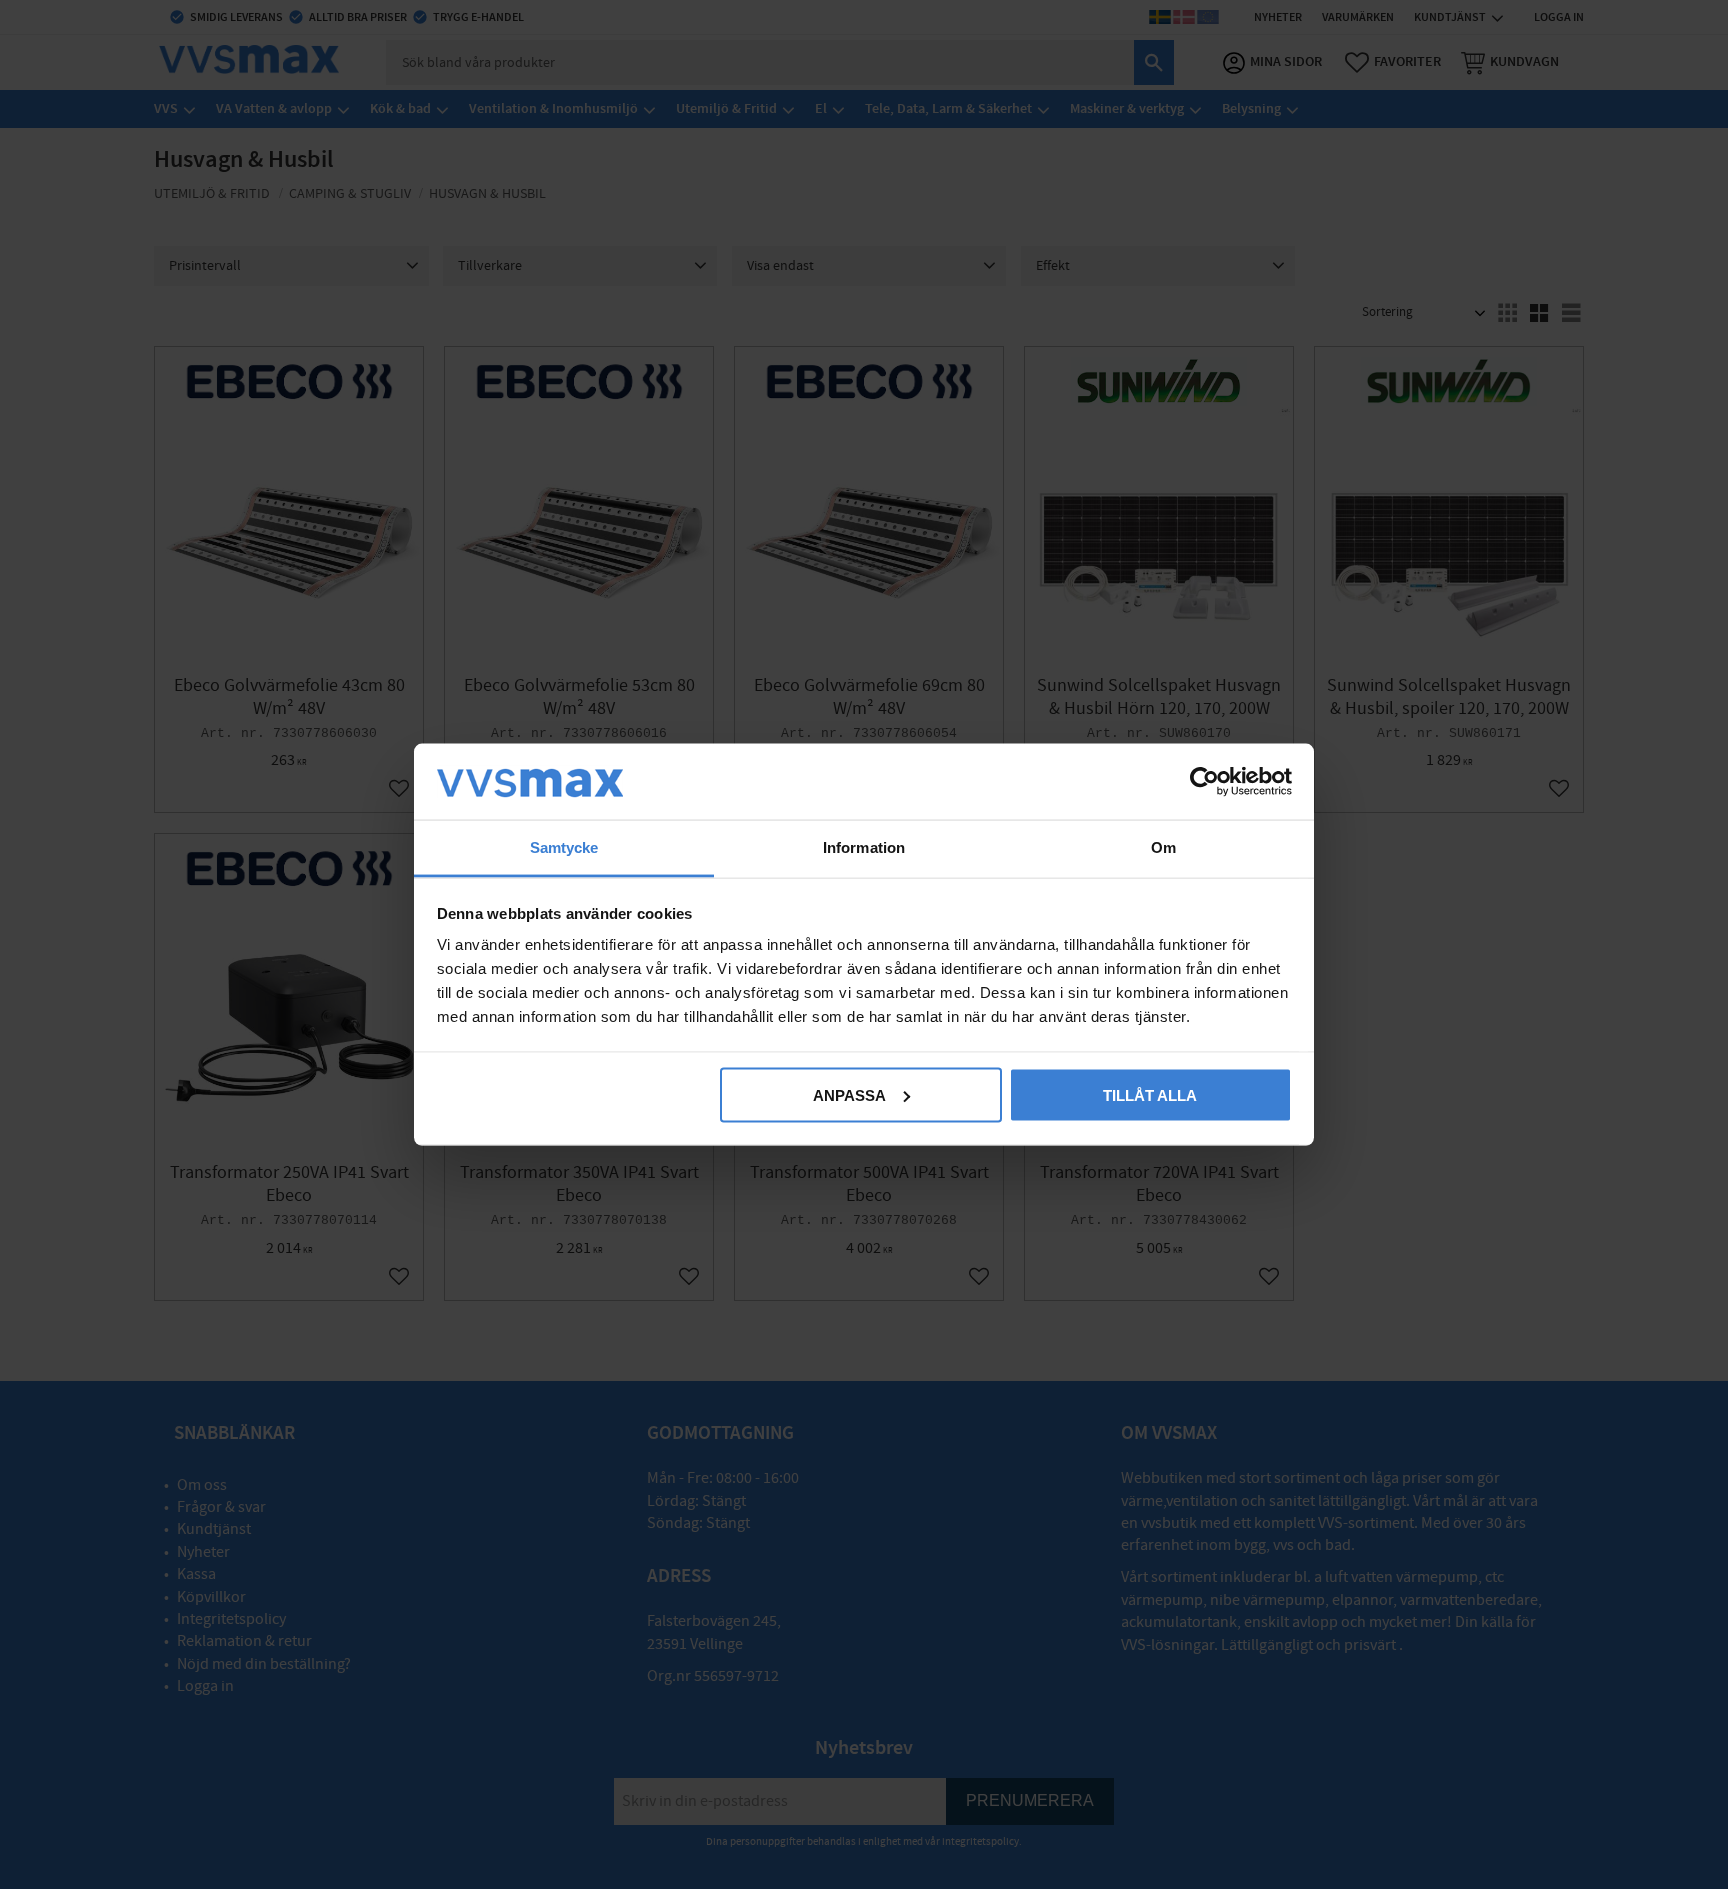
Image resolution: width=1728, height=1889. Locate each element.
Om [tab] (1163, 847)
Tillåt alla (1150, 1094)
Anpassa (849, 1094)
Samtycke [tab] (564, 847)
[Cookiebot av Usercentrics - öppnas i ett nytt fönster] (1204, 781)
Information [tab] (864, 847)
